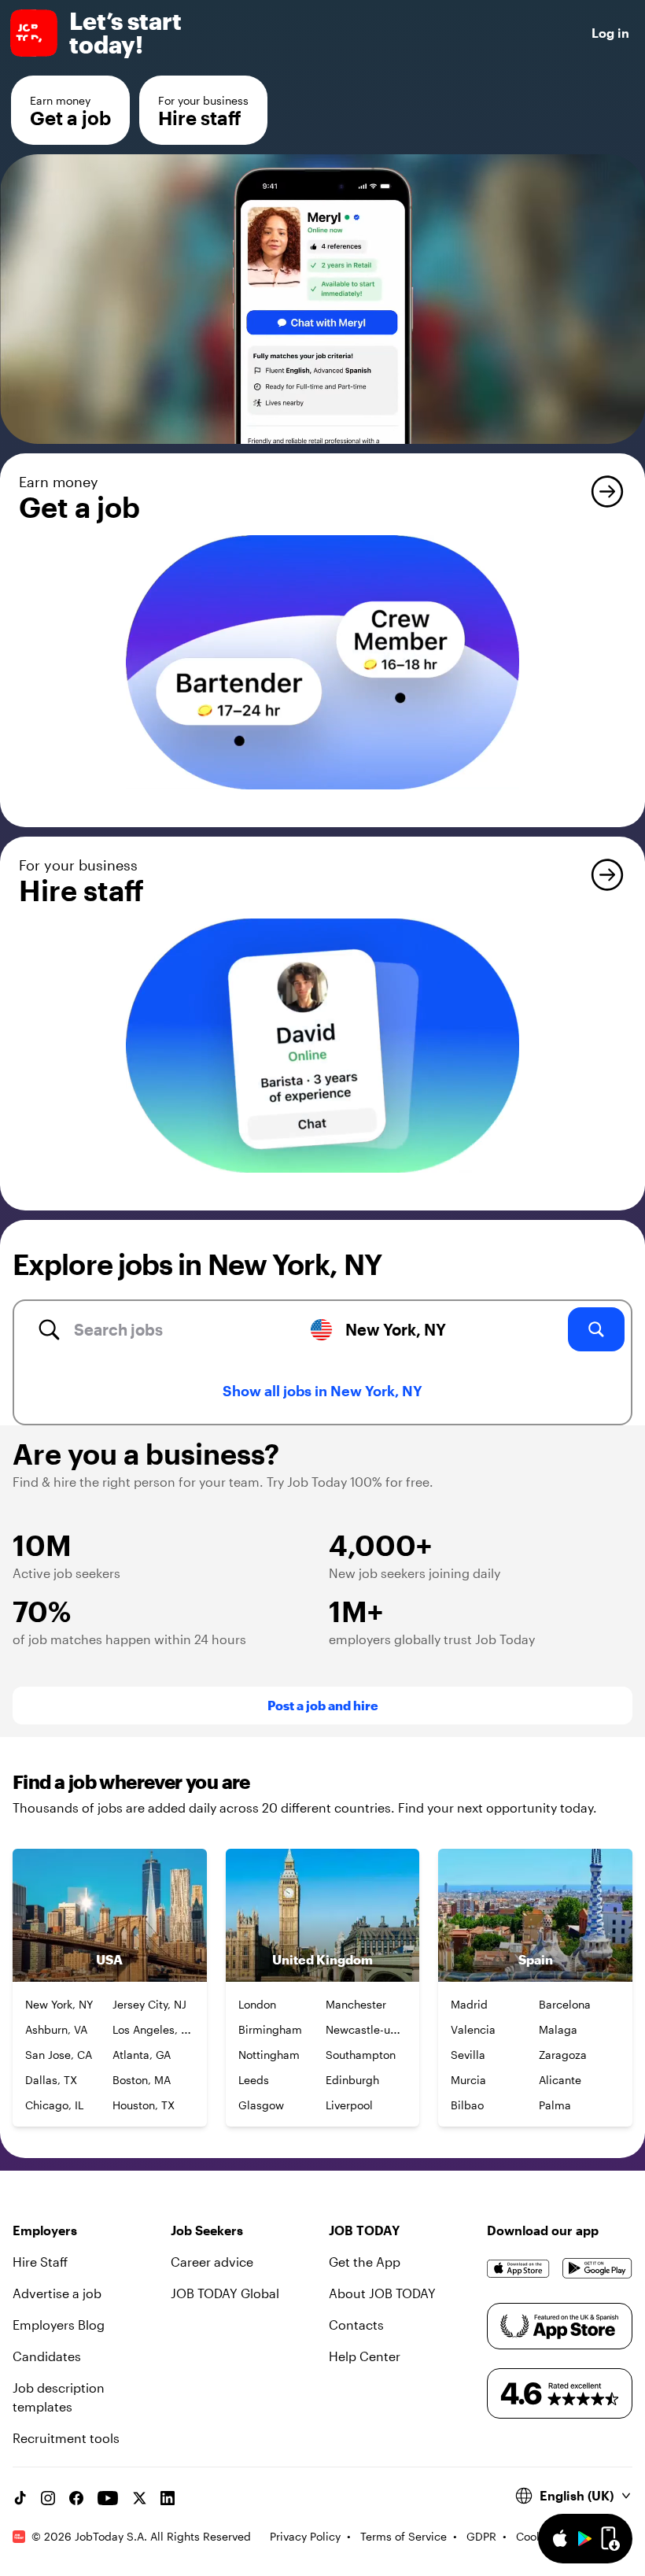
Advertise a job (57, 2293)
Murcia (468, 2080)
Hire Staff (40, 2262)
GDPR (481, 2536)
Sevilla (468, 2055)
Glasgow (261, 2105)
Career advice (212, 2262)
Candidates (47, 2356)
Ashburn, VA (56, 2029)
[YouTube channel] (108, 2498)
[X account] (139, 2498)
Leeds (254, 2080)
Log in (610, 33)
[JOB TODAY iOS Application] (518, 2268)
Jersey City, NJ (149, 2004)
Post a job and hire (323, 1705)
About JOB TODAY (382, 2293)
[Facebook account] (76, 2498)
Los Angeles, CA (154, 2029)
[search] (596, 1329)
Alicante (560, 2080)
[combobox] (170, 1329)
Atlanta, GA (142, 2055)
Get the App (365, 2262)
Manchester (356, 2004)
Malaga (558, 2029)
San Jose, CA (59, 2055)
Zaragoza (563, 2055)
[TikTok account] (20, 2498)
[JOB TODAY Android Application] (597, 2268)
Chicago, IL (54, 2105)
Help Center (365, 2356)
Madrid (469, 2004)
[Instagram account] (48, 2498)
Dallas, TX (51, 2080)
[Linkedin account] (168, 2498)
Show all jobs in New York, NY (322, 1391)
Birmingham (270, 2029)
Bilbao (467, 2105)
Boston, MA (142, 2080)
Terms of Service (404, 2536)
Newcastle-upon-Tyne (381, 2029)
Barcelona (565, 2004)
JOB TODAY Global (225, 2293)
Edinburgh (352, 2080)
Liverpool (349, 2105)
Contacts (356, 2325)
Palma (555, 2105)
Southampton (361, 2055)
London (257, 2004)
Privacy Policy (305, 2536)
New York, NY (59, 2004)
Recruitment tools (66, 2438)
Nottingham (269, 2055)
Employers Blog (59, 2325)
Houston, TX (144, 2105)
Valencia (473, 2029)
